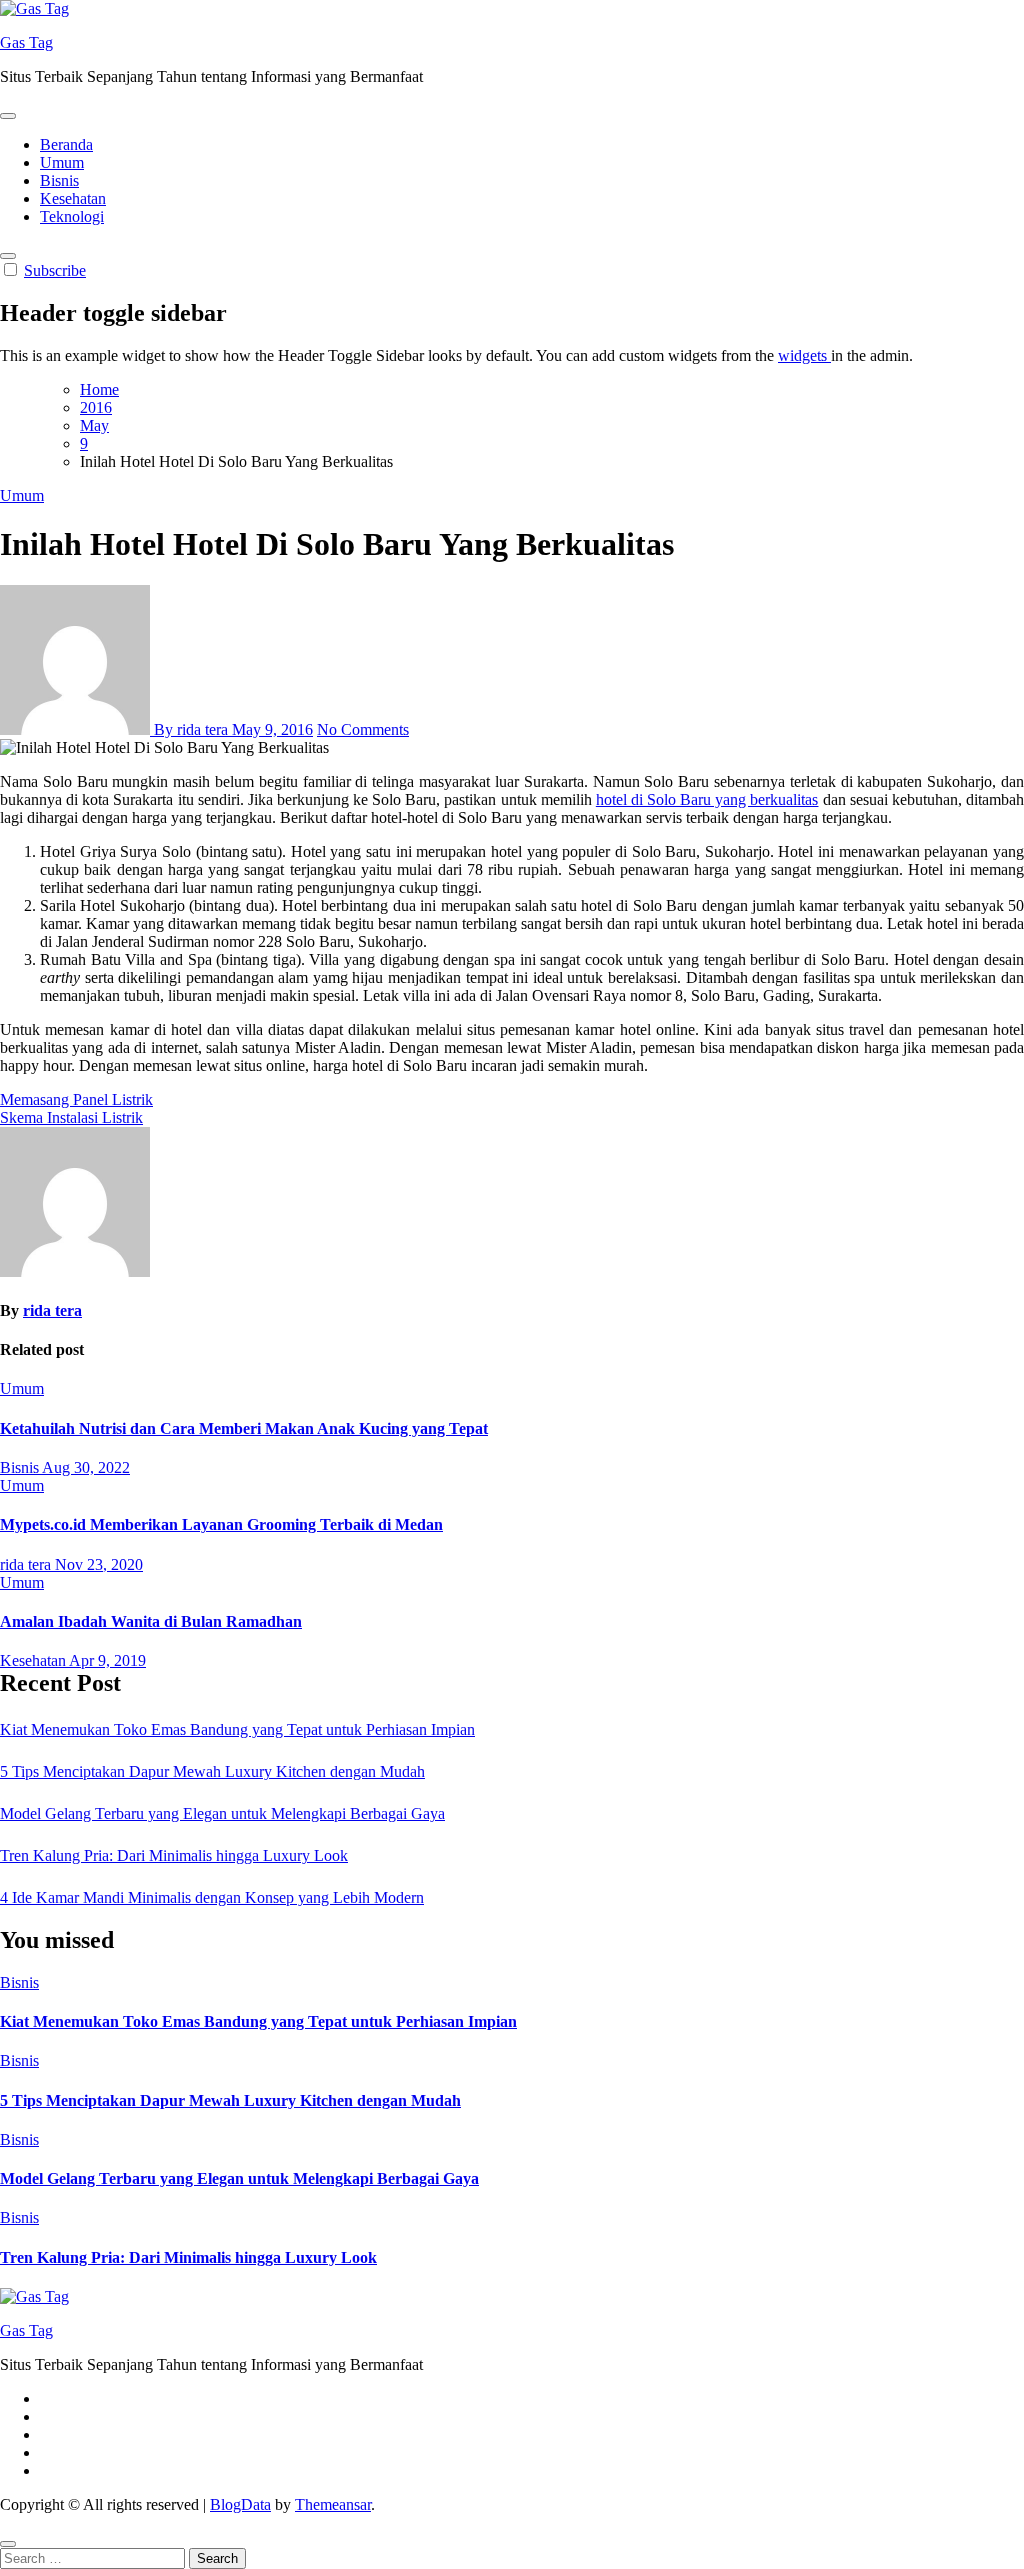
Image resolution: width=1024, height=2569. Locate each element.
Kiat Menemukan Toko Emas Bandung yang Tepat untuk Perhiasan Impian (237, 1729)
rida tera (52, 1310)
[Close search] (8, 2544)
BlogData (240, 2504)
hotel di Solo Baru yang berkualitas (707, 799)
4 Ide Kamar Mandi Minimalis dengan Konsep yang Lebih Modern (212, 1897)
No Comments (363, 729)
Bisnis (59, 180)
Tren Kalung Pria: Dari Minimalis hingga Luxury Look (174, 1855)
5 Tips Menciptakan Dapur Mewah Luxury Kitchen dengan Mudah (212, 1771)
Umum (62, 162)
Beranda (66, 144)
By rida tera (191, 729)
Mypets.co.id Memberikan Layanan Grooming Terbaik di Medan (221, 1524)
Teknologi (72, 216)
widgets (804, 355)
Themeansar (333, 2504)
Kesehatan (73, 198)
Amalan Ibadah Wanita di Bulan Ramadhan (151, 1621)
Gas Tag (26, 42)
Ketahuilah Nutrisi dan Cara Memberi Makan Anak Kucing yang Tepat (244, 1428)
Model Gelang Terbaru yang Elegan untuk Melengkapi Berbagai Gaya (222, 1813)
